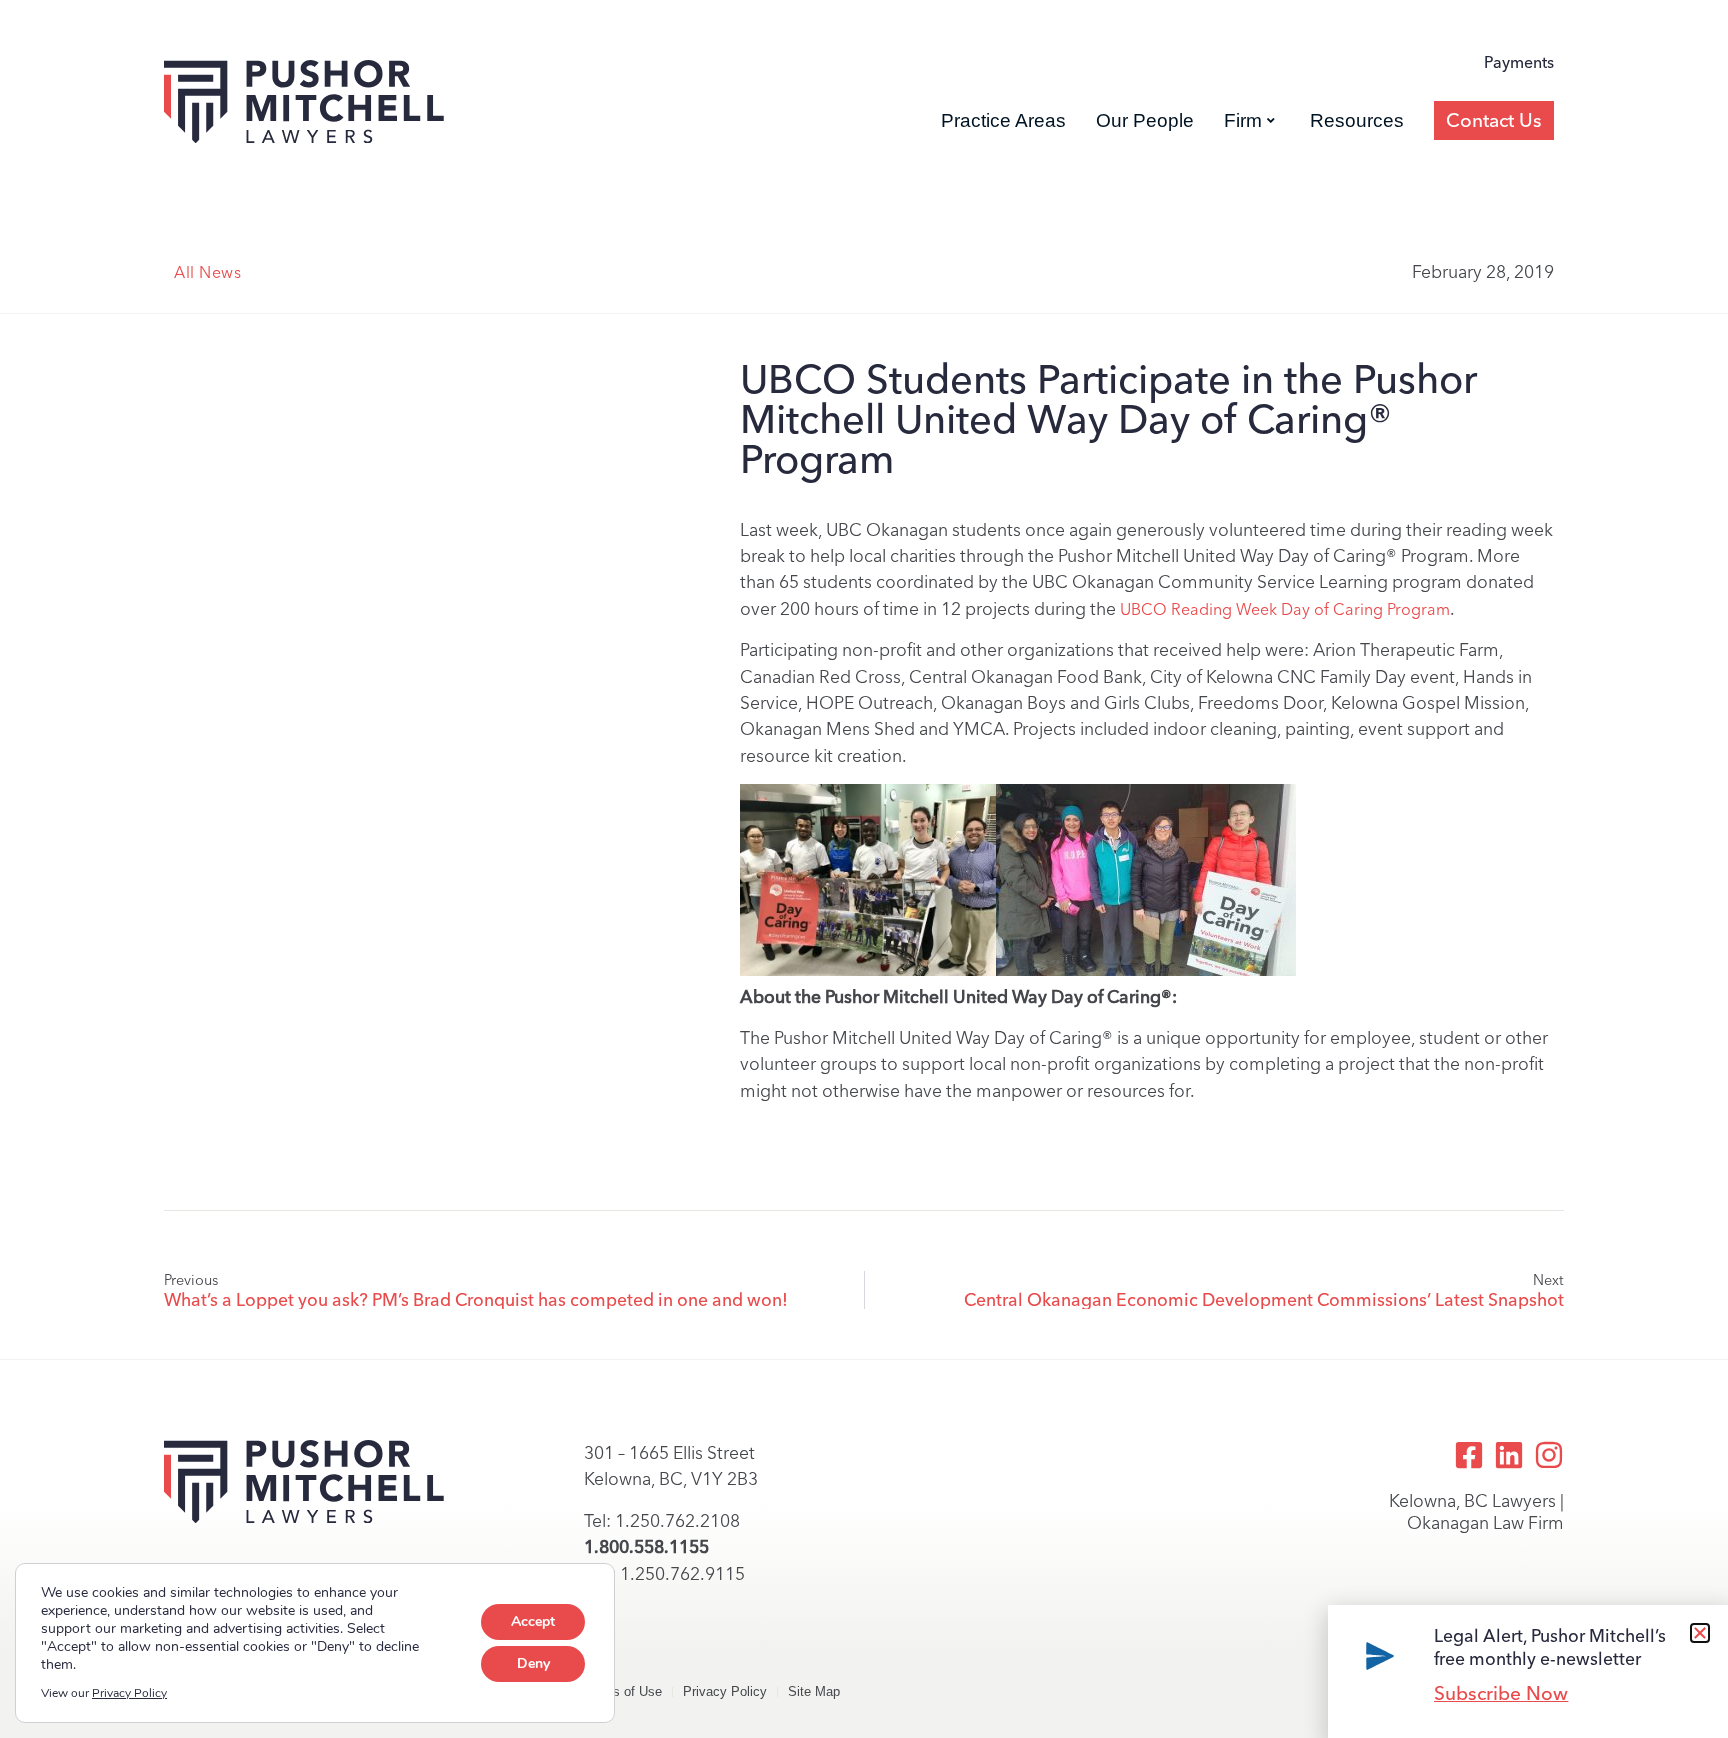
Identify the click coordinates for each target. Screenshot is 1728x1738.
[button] (1700, 1633)
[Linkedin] (1509, 1455)
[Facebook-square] (1469, 1455)
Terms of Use (623, 1691)
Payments (1519, 62)
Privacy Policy (725, 1691)
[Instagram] (1549, 1455)
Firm (1243, 120)
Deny (533, 1663)
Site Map (814, 1691)
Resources (1357, 120)
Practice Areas (1003, 120)
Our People (1145, 120)
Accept (533, 1621)
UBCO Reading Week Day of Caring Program (1285, 609)
